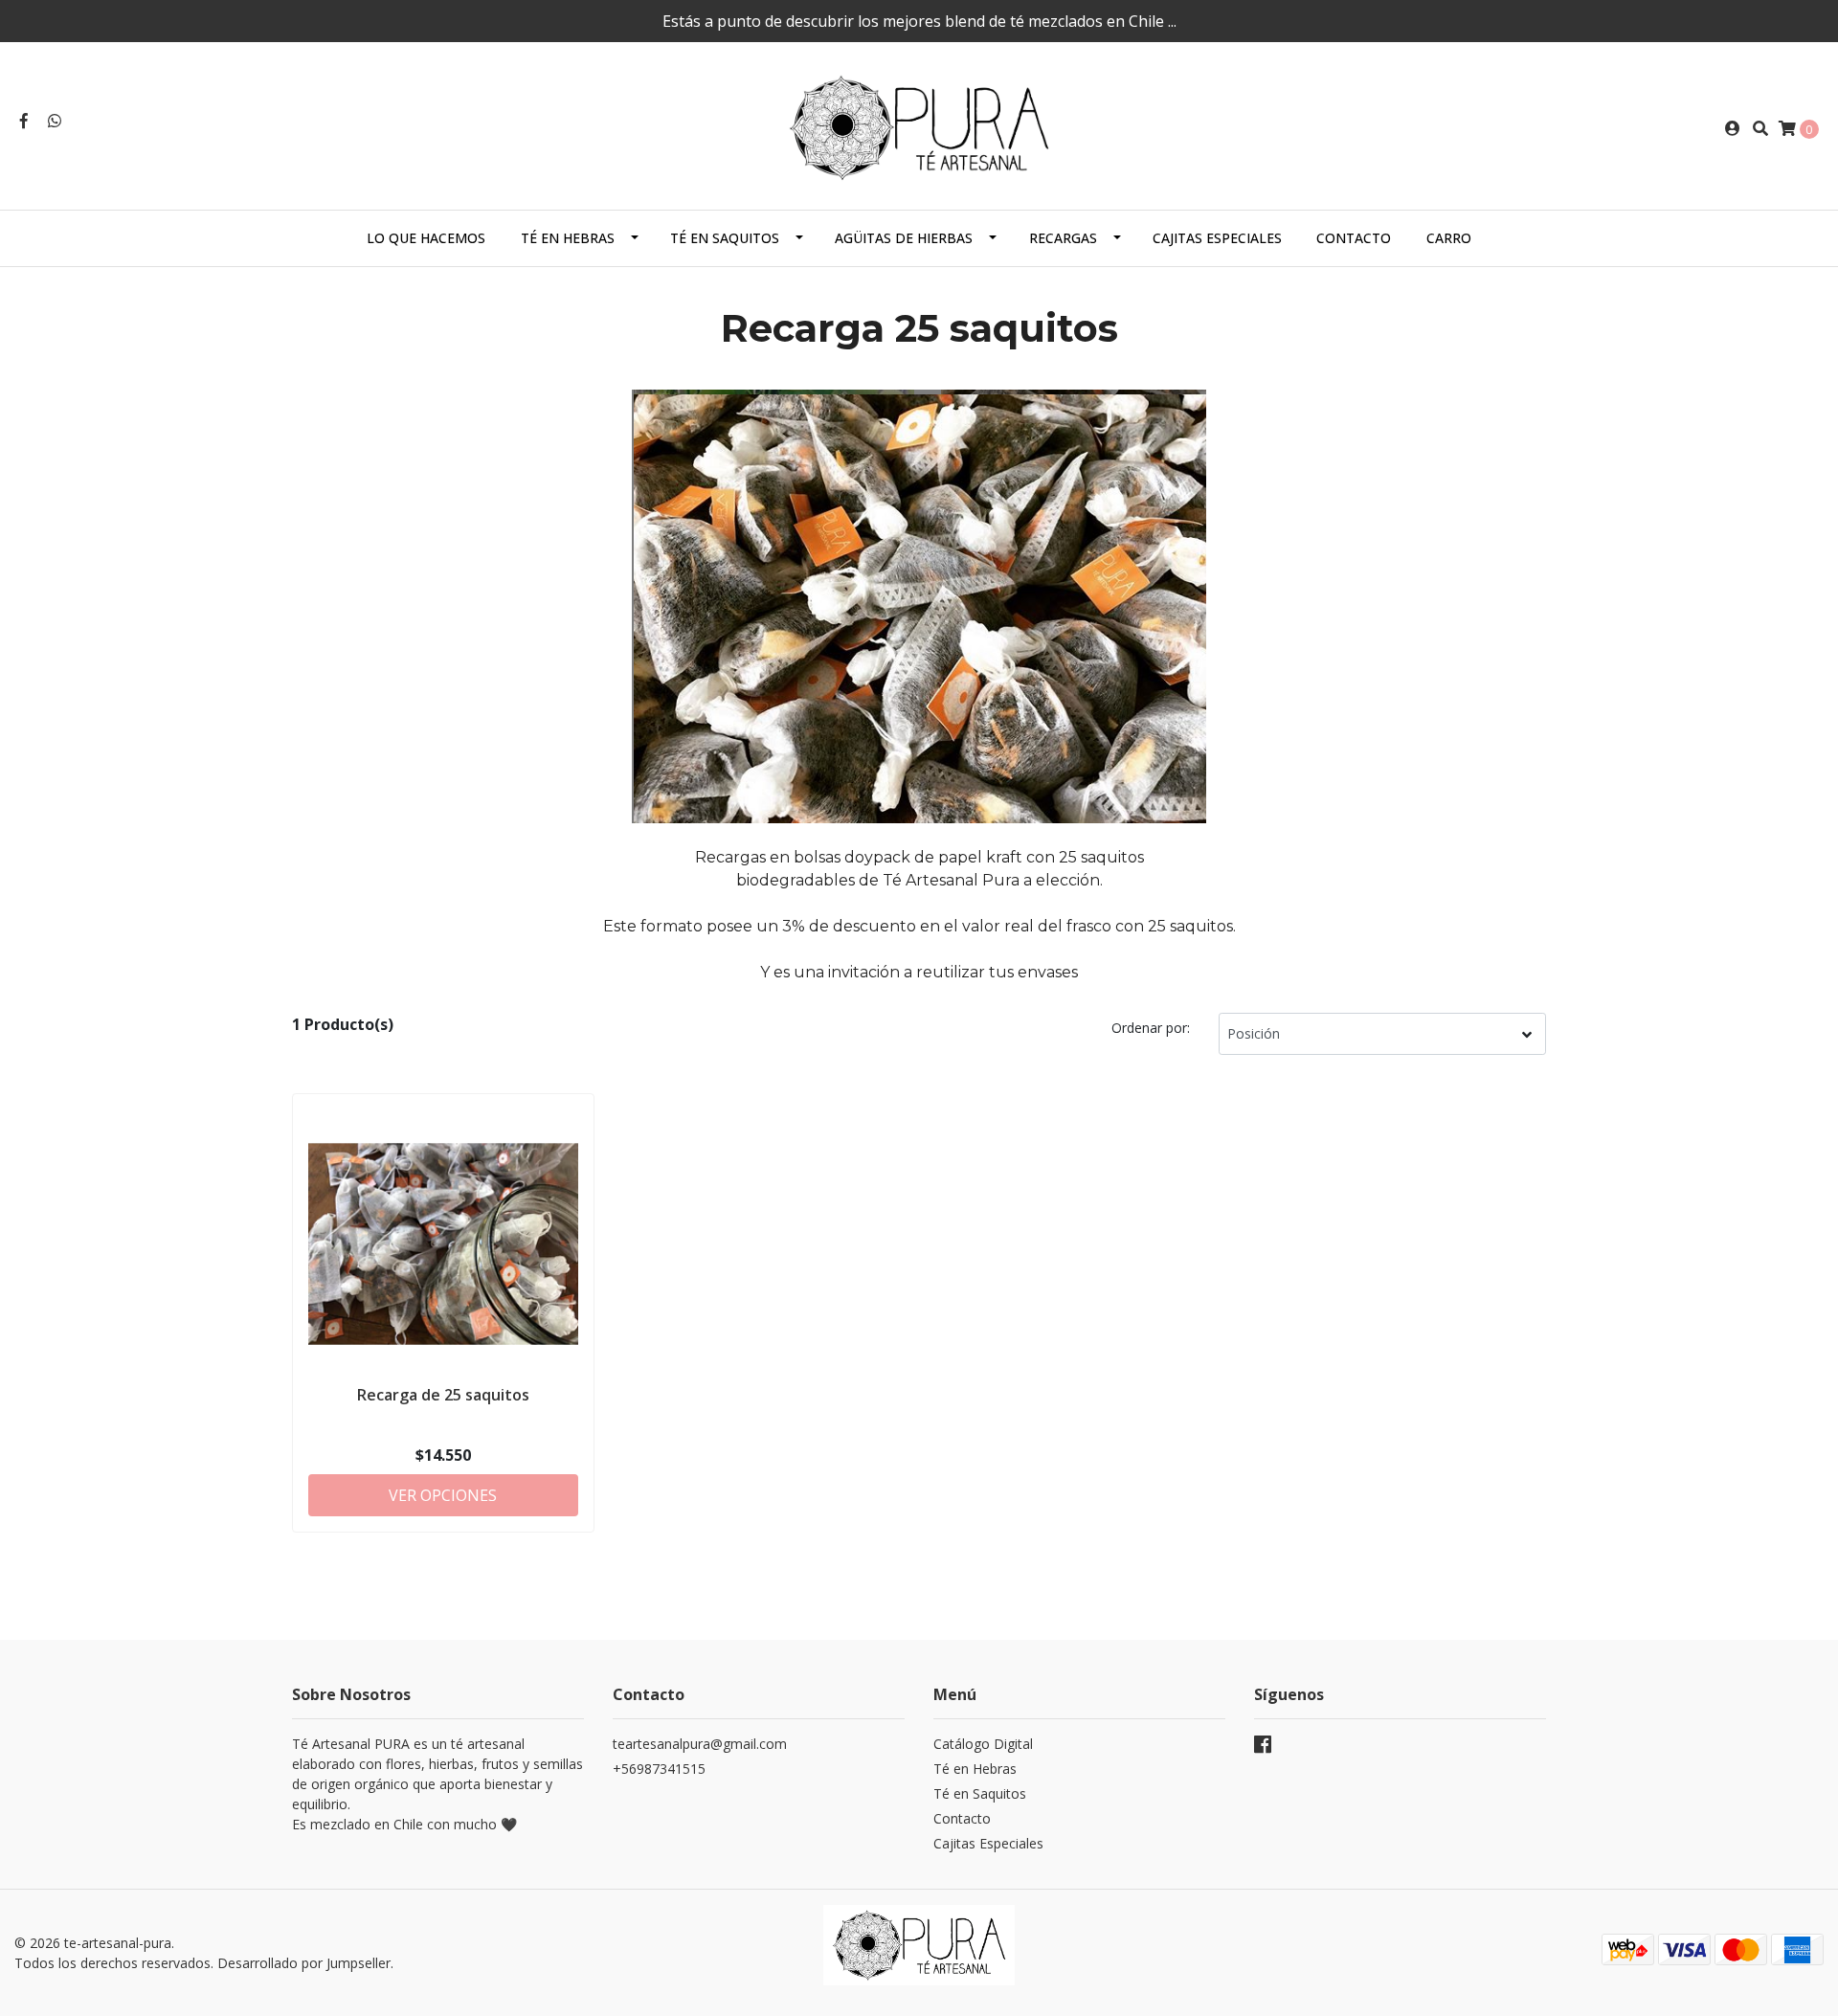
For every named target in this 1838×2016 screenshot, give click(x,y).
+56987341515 (659, 1769)
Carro (1449, 238)
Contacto (1354, 238)
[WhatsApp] (55, 121)
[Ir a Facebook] (24, 121)
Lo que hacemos (426, 238)
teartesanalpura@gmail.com (700, 1744)
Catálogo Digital (983, 1744)
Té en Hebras (568, 238)
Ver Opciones (443, 1495)
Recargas (1063, 238)
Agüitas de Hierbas (904, 238)
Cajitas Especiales (1217, 238)
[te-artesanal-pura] (919, 126)
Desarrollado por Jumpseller (304, 1963)
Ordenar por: (1151, 1028)
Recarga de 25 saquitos (443, 1395)
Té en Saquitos (725, 238)
